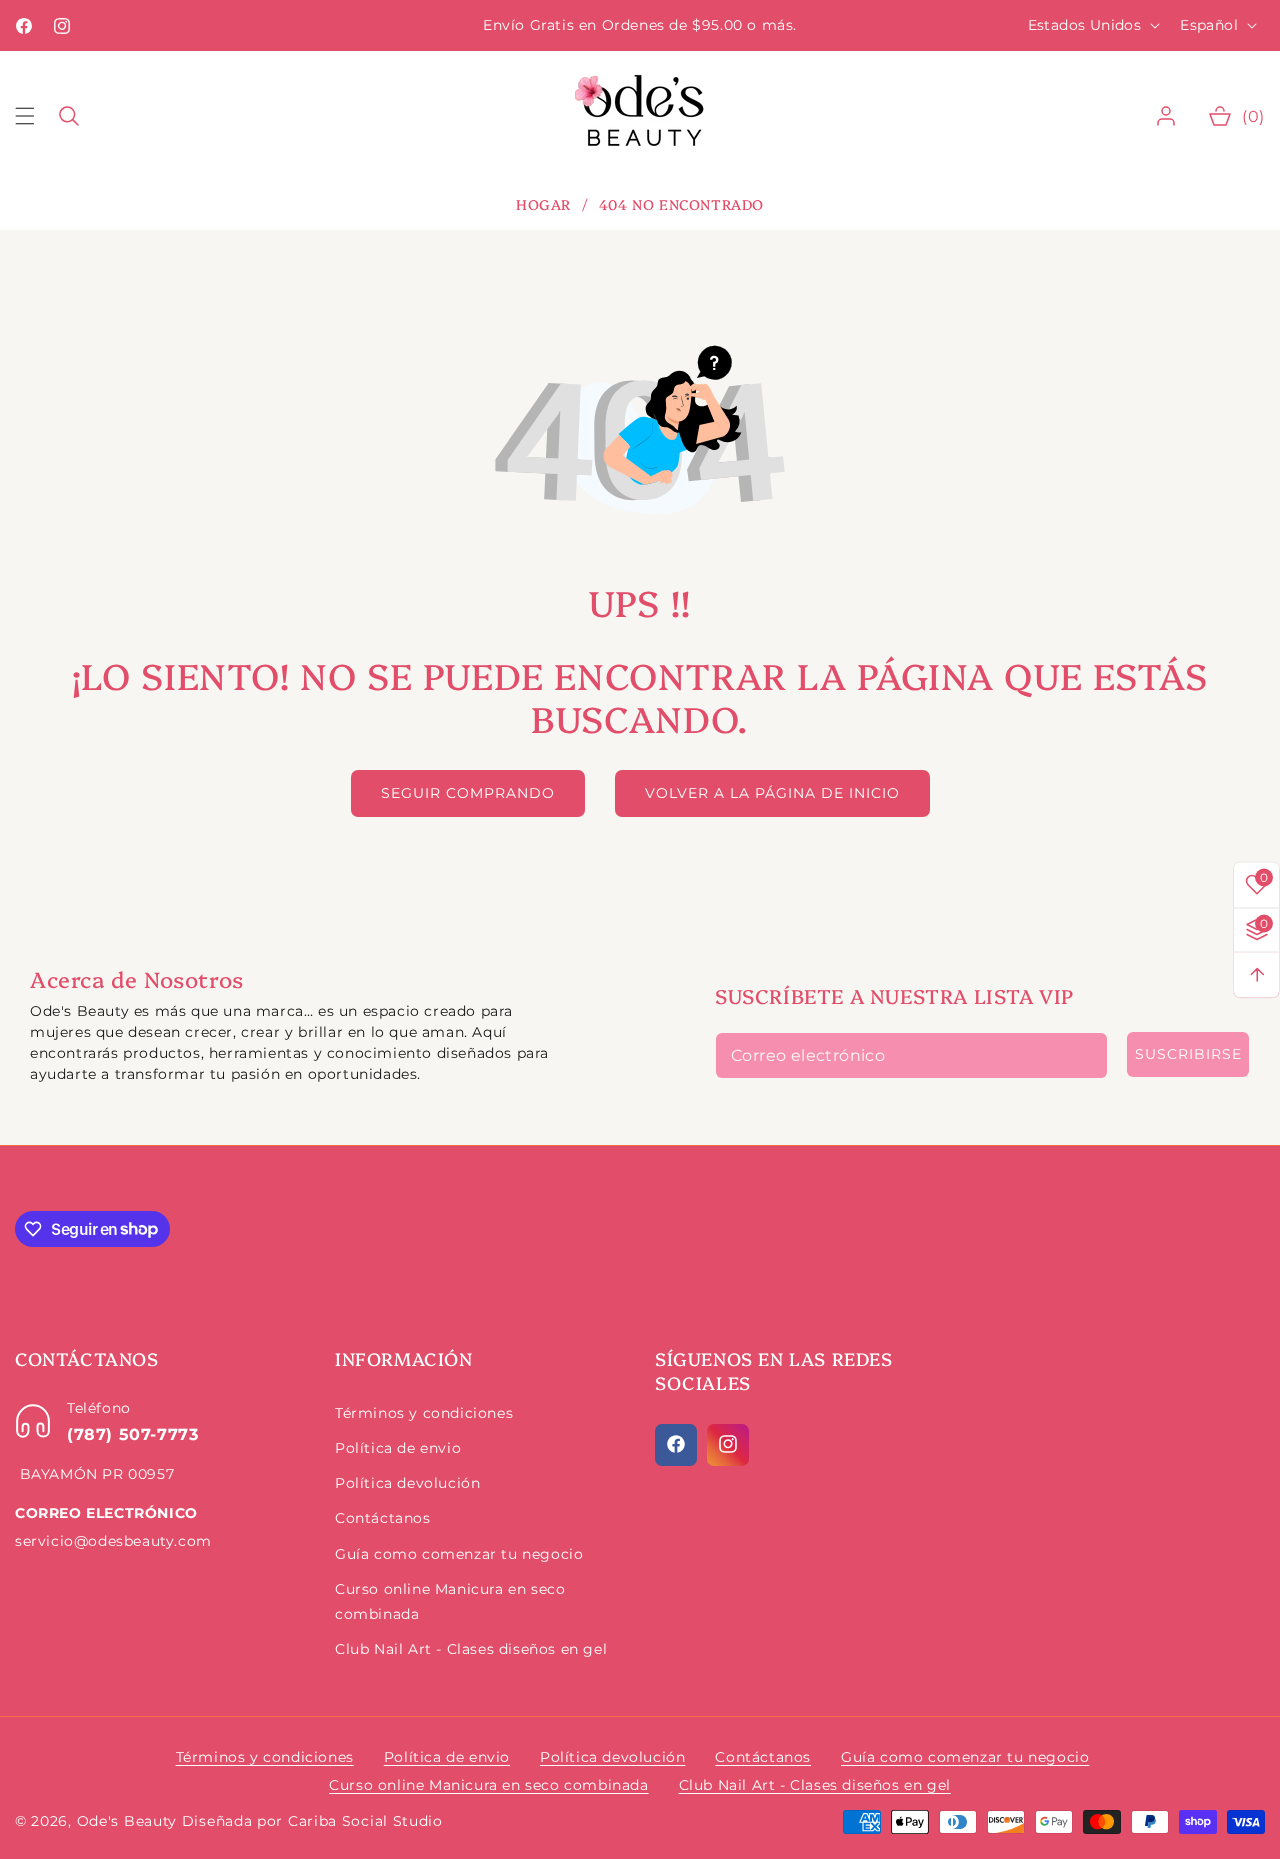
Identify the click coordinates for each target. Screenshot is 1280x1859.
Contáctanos (383, 1517)
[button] (37, 116)
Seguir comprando (468, 793)
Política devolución (407, 1482)
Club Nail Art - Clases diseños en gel (471, 1648)
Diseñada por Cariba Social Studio (312, 1821)
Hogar (543, 205)
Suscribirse (1188, 1054)
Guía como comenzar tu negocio (459, 1553)
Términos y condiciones (424, 1412)
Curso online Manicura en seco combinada (450, 1600)
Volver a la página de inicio (772, 793)
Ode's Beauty (127, 1821)
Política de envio (398, 1447)
